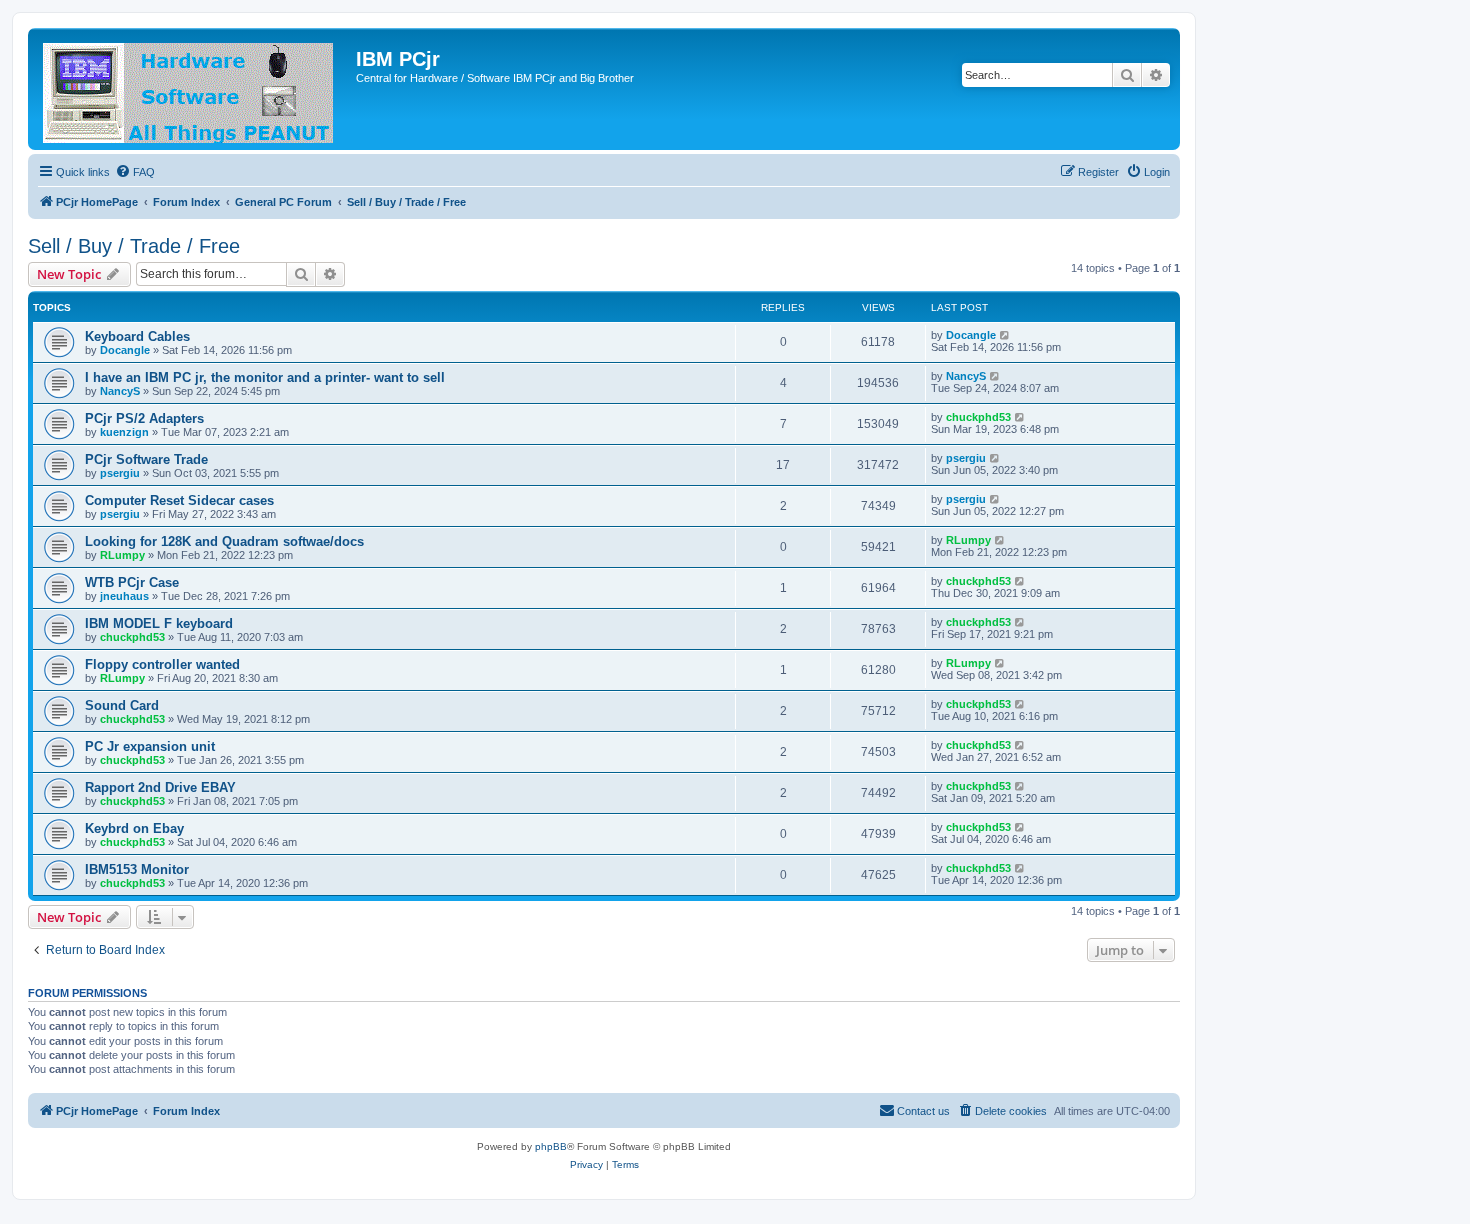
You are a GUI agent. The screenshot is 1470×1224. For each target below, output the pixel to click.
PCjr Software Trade (146, 459)
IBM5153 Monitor (137, 869)
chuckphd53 (978, 417)
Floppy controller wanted (162, 664)
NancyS (120, 391)
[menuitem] (135, 172)
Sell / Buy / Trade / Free (134, 246)
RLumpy (122, 555)
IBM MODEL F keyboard (159, 623)
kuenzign (124, 432)
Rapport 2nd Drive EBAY (160, 787)
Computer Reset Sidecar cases (179, 500)
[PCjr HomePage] (194, 89)
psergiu (120, 473)
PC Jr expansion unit (150, 746)
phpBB (551, 1146)
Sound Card (122, 705)
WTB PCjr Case (132, 582)
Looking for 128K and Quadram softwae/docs (224, 541)
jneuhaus (124, 596)
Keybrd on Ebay (134, 828)
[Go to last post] (1005, 335)
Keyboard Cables (137, 336)
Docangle (125, 350)
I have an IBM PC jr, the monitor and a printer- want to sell (265, 377)
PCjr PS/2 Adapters (144, 418)
